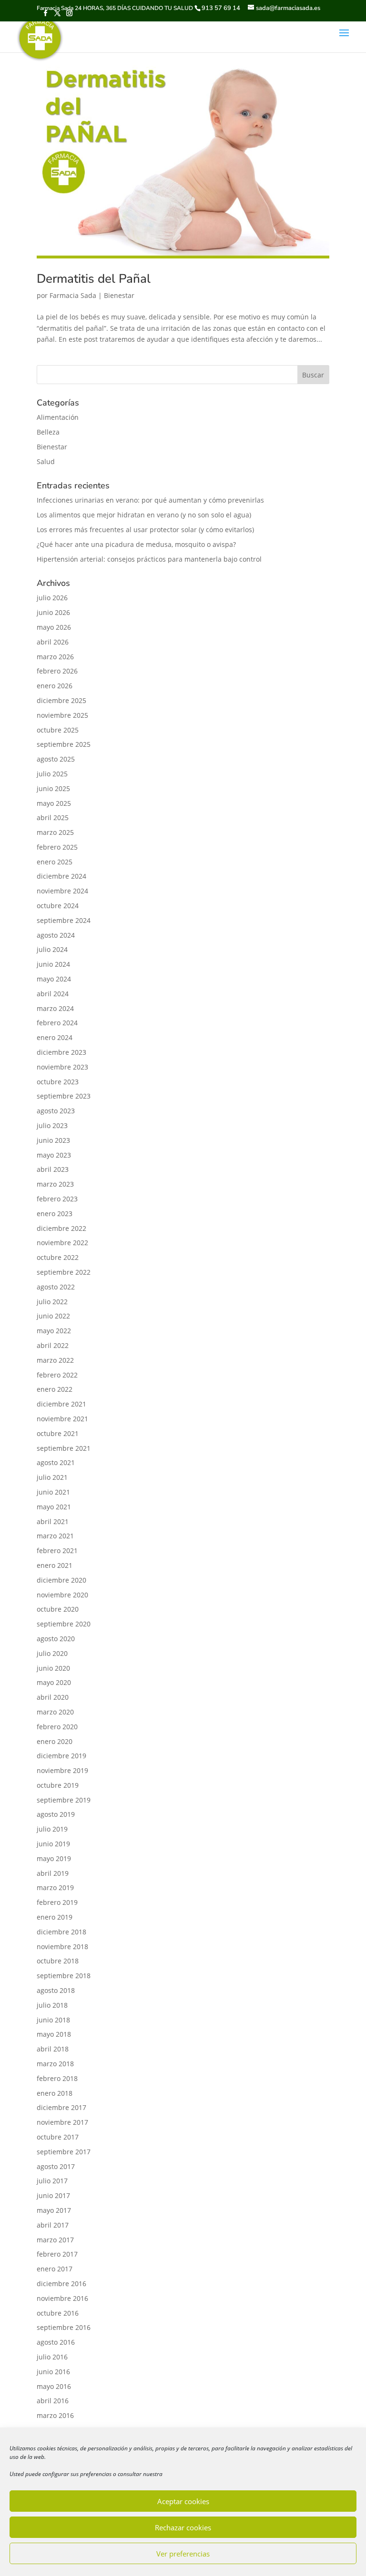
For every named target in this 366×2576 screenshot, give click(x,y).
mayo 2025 (54, 803)
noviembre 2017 (62, 2122)
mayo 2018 (54, 2034)
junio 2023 (53, 1140)
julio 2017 (52, 2181)
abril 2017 (53, 2225)
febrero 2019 (57, 1902)
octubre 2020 (58, 1609)
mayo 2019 (54, 1858)
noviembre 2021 (62, 1419)
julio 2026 (52, 598)
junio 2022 (53, 1316)
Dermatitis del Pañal (94, 279)
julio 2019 (52, 1829)
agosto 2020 (56, 1639)
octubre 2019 (58, 1785)
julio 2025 (52, 774)
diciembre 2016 (61, 2284)
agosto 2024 (56, 935)
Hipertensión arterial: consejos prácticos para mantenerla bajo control (149, 559)
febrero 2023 (57, 1199)
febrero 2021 (57, 1551)
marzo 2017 (55, 2240)
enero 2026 (55, 686)
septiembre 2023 (64, 1096)
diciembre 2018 (61, 1932)
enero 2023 (55, 1214)
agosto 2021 (56, 1462)
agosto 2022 (56, 1287)
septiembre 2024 (64, 920)
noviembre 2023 (62, 1067)
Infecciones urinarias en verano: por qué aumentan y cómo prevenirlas (150, 500)
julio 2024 (52, 949)
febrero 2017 (57, 2254)
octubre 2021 (58, 1433)
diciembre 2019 (61, 1756)
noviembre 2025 (62, 715)
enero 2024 (55, 1037)
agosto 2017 (56, 2166)
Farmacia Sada (73, 295)
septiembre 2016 (64, 2327)
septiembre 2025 (64, 744)
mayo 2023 (54, 1155)
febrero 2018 (57, 2078)
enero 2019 (55, 1917)
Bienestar (119, 295)
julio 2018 (52, 2005)
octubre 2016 (58, 2313)
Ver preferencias (183, 2554)
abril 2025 (53, 817)
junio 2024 (53, 964)
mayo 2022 (54, 1331)
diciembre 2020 (61, 1580)
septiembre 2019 (64, 1800)
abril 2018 (53, 2049)
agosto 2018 (56, 1990)
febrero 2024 (57, 1023)
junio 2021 (53, 1492)
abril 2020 (53, 1697)
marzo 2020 (55, 1712)
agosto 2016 (56, 2342)
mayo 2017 (54, 2210)
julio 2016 (52, 2357)
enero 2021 (55, 1565)
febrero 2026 (57, 671)
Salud (46, 461)
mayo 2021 (54, 1507)
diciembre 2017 (61, 2107)
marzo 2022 (55, 1360)
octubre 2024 (58, 906)
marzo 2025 (55, 832)
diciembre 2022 (61, 1228)
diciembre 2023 (61, 1052)
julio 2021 (52, 1477)
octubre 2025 (58, 730)
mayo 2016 (54, 2386)
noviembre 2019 (62, 1770)
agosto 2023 (56, 1111)
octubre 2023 (58, 1082)
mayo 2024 (54, 979)
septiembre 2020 (64, 1624)
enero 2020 (55, 1741)
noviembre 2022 (62, 1243)
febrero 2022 (57, 1375)
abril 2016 (53, 2401)
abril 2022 (53, 1345)
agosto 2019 (56, 1814)
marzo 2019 (55, 1887)
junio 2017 (53, 2195)
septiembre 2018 (64, 1976)
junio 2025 (53, 788)
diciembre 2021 (61, 1404)
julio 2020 (52, 1653)
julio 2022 (52, 1302)
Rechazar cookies (183, 2527)
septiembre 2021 (64, 1448)
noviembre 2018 (62, 1947)
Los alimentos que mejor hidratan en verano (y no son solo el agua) (144, 515)
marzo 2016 (55, 2415)
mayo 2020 (54, 1682)
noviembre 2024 (62, 891)
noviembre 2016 (62, 2298)
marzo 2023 (55, 1184)
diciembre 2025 (61, 700)
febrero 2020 (57, 1727)
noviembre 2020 (62, 1595)
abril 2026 (53, 642)
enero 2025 (55, 862)
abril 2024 (53, 994)
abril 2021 (53, 1521)
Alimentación (58, 417)
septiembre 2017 (64, 2152)
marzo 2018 (55, 2064)
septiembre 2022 (64, 1272)
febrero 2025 (57, 847)
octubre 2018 (58, 1961)
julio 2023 (52, 1125)
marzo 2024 (55, 1008)
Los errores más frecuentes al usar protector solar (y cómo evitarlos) (145, 530)
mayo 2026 (54, 627)
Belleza (48, 432)
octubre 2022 (58, 1257)
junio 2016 (53, 2372)
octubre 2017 (58, 2137)
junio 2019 (53, 1844)
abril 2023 (53, 1169)
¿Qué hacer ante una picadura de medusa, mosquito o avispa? (136, 544)
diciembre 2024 (61, 876)
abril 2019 (53, 1873)
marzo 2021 (55, 1536)
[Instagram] (69, 14)
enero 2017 (55, 2269)
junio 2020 (53, 1668)
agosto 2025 (56, 759)
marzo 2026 (55, 657)
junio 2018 (53, 2020)
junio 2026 (53, 612)
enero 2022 (55, 1389)
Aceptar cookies (183, 2501)
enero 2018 (55, 2093)
